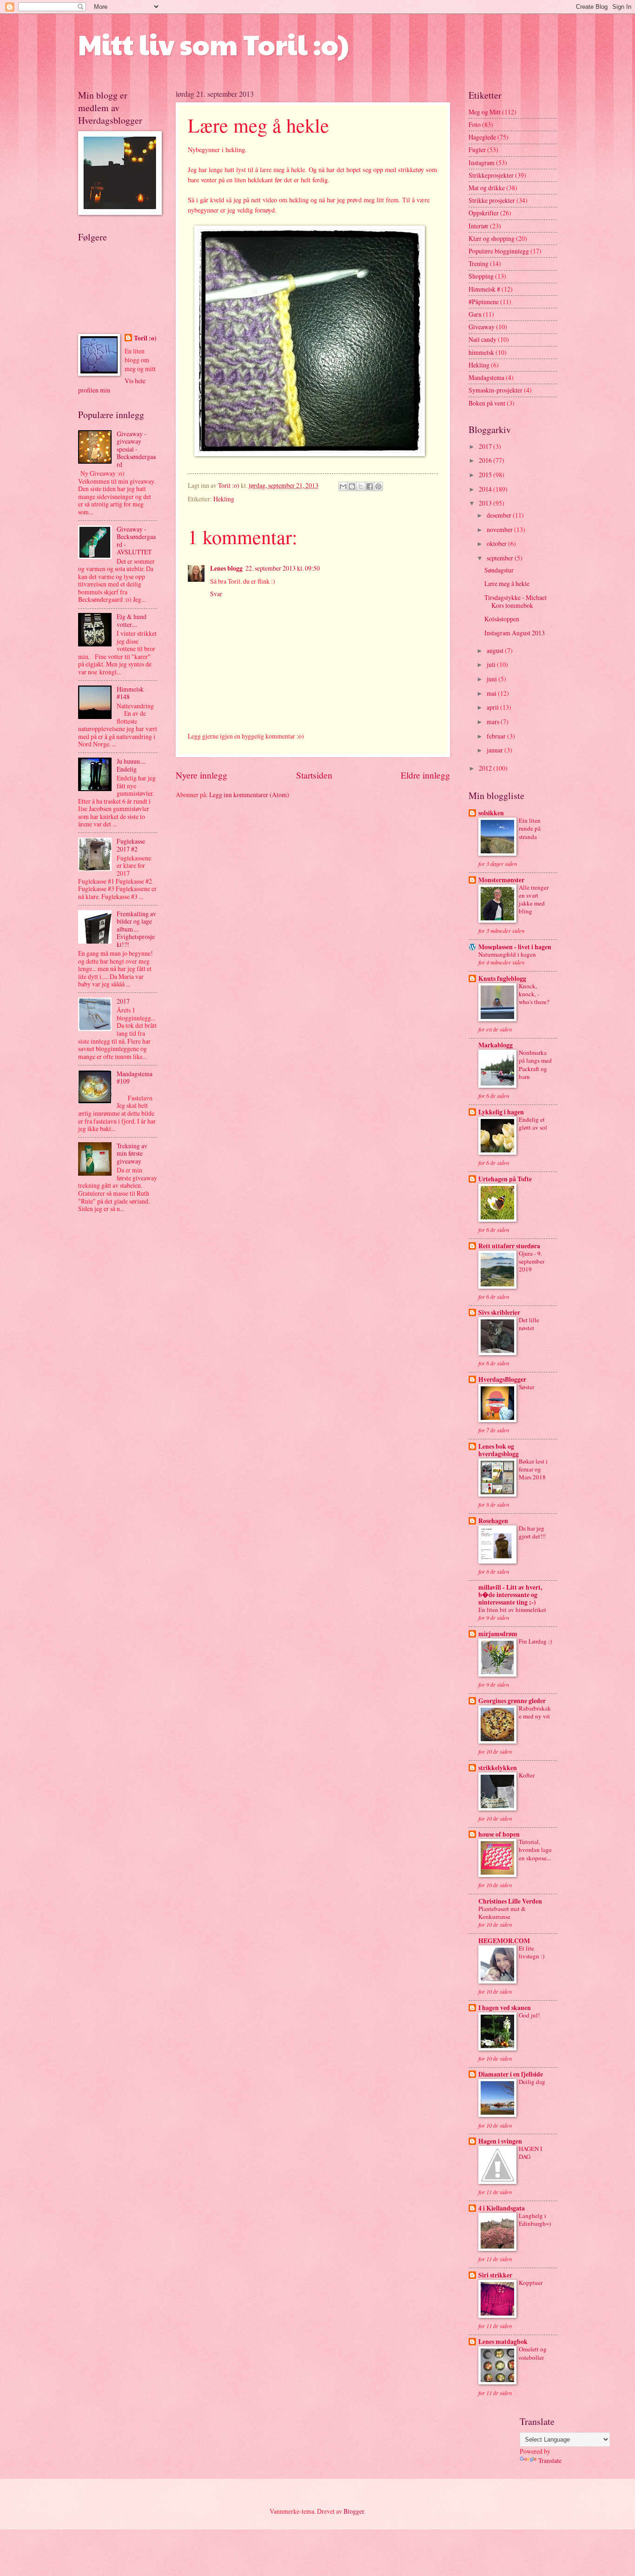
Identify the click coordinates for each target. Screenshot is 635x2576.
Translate (550, 2460)
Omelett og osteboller (533, 2353)
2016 (486, 460)
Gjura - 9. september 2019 (532, 1261)
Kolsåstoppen (502, 619)
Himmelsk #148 (130, 693)
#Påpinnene (484, 302)
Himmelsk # (484, 289)
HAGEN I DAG (530, 2153)
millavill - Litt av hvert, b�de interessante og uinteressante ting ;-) (510, 1595)
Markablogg (496, 1045)
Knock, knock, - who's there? (534, 994)
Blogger (354, 2511)
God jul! (529, 2015)
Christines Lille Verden (510, 1901)
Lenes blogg (226, 568)
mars (494, 722)
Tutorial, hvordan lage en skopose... (535, 1850)
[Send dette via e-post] (343, 486)
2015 (486, 475)
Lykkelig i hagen (501, 1112)
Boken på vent (487, 403)
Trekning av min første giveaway (132, 1153)
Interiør (479, 226)
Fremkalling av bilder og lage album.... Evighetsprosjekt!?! (136, 929)
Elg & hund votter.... (132, 620)
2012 (486, 768)
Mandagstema (486, 377)
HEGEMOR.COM (504, 1941)
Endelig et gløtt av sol (533, 1123)
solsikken (491, 813)
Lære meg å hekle (507, 583)
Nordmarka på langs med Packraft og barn (535, 1064)
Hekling (224, 499)
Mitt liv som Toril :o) (213, 44)
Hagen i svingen (500, 2141)
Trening (479, 263)
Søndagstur (499, 570)
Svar (216, 594)
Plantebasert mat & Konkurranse (502, 1913)
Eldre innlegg (425, 775)
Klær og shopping (492, 238)
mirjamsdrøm (498, 1634)
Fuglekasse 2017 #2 (131, 845)
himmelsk (481, 352)
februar (497, 736)
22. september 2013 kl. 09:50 (283, 568)
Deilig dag (532, 2082)
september (501, 558)
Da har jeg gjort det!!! (532, 1532)
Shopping (481, 276)
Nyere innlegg (202, 775)
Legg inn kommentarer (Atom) (249, 795)
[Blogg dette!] (352, 486)
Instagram (482, 163)
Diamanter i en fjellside (511, 2074)
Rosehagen (493, 1521)
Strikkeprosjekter (491, 175)
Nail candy (483, 339)
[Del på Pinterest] (378, 486)
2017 (123, 1001)
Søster (526, 1387)
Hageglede (482, 137)
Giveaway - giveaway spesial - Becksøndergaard (136, 449)
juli (492, 664)
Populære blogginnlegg (499, 251)
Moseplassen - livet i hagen (515, 947)
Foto (475, 124)
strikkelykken (498, 1768)
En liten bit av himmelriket (512, 1610)
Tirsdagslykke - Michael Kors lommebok (516, 601)
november (500, 529)
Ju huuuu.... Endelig (131, 765)
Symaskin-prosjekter (496, 390)
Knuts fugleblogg (502, 978)
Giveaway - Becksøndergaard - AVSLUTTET (136, 541)
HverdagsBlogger (502, 1379)
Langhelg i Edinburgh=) (535, 2220)
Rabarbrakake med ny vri (535, 1712)
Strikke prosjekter (492, 200)
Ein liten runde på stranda (530, 828)
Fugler (477, 150)
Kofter (527, 1775)
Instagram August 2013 (515, 633)
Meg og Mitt (485, 112)
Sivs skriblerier (499, 1312)
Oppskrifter (484, 213)
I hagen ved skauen (505, 2008)
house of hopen (499, 1834)
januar (496, 750)
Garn (475, 314)
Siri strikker (495, 2275)
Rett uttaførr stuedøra (509, 1246)
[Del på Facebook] (370, 486)
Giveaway (482, 327)
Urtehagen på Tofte (505, 1179)
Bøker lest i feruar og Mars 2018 (533, 1469)
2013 (486, 503)
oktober (497, 543)
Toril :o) (145, 338)
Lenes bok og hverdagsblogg (499, 1450)
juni (493, 679)
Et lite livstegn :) (532, 1952)
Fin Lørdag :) (535, 1641)
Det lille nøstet (529, 1324)
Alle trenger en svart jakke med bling (534, 899)
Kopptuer (531, 2283)
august (496, 650)
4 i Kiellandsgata (502, 2208)
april (493, 707)
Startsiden (314, 775)
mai (492, 693)
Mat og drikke (487, 188)
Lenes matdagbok (503, 2342)
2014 (486, 489)
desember (500, 515)
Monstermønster (501, 880)
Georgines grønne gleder (512, 1701)
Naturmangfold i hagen (507, 954)
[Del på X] (361, 486)
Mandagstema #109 (135, 1078)
